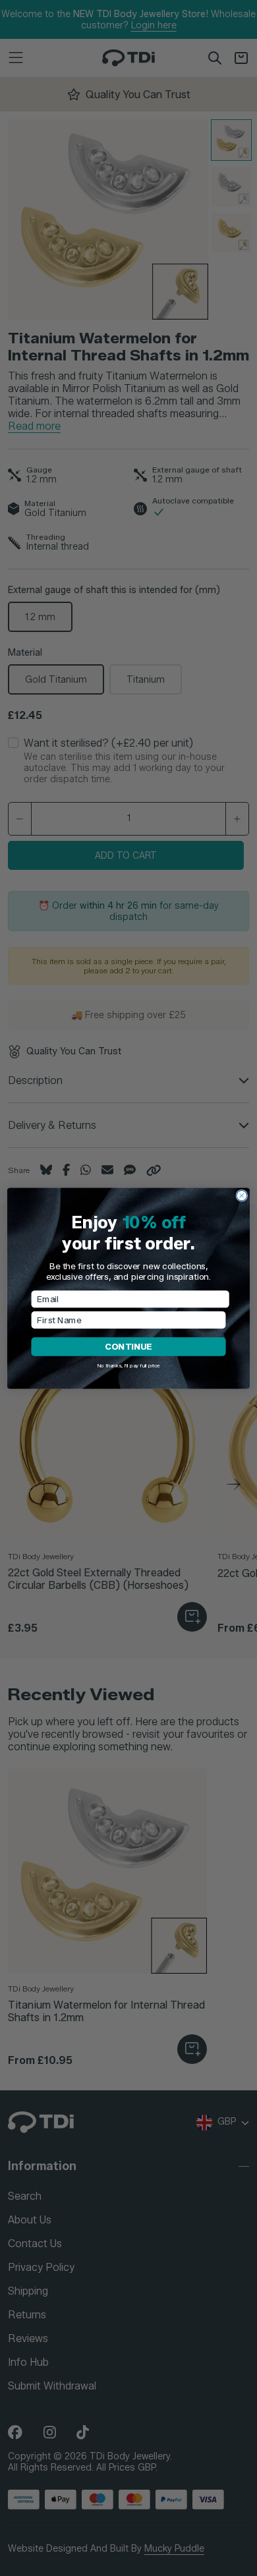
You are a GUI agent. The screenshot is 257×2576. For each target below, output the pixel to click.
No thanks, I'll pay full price (128, 1365)
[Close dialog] (242, 1195)
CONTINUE (128, 1346)
